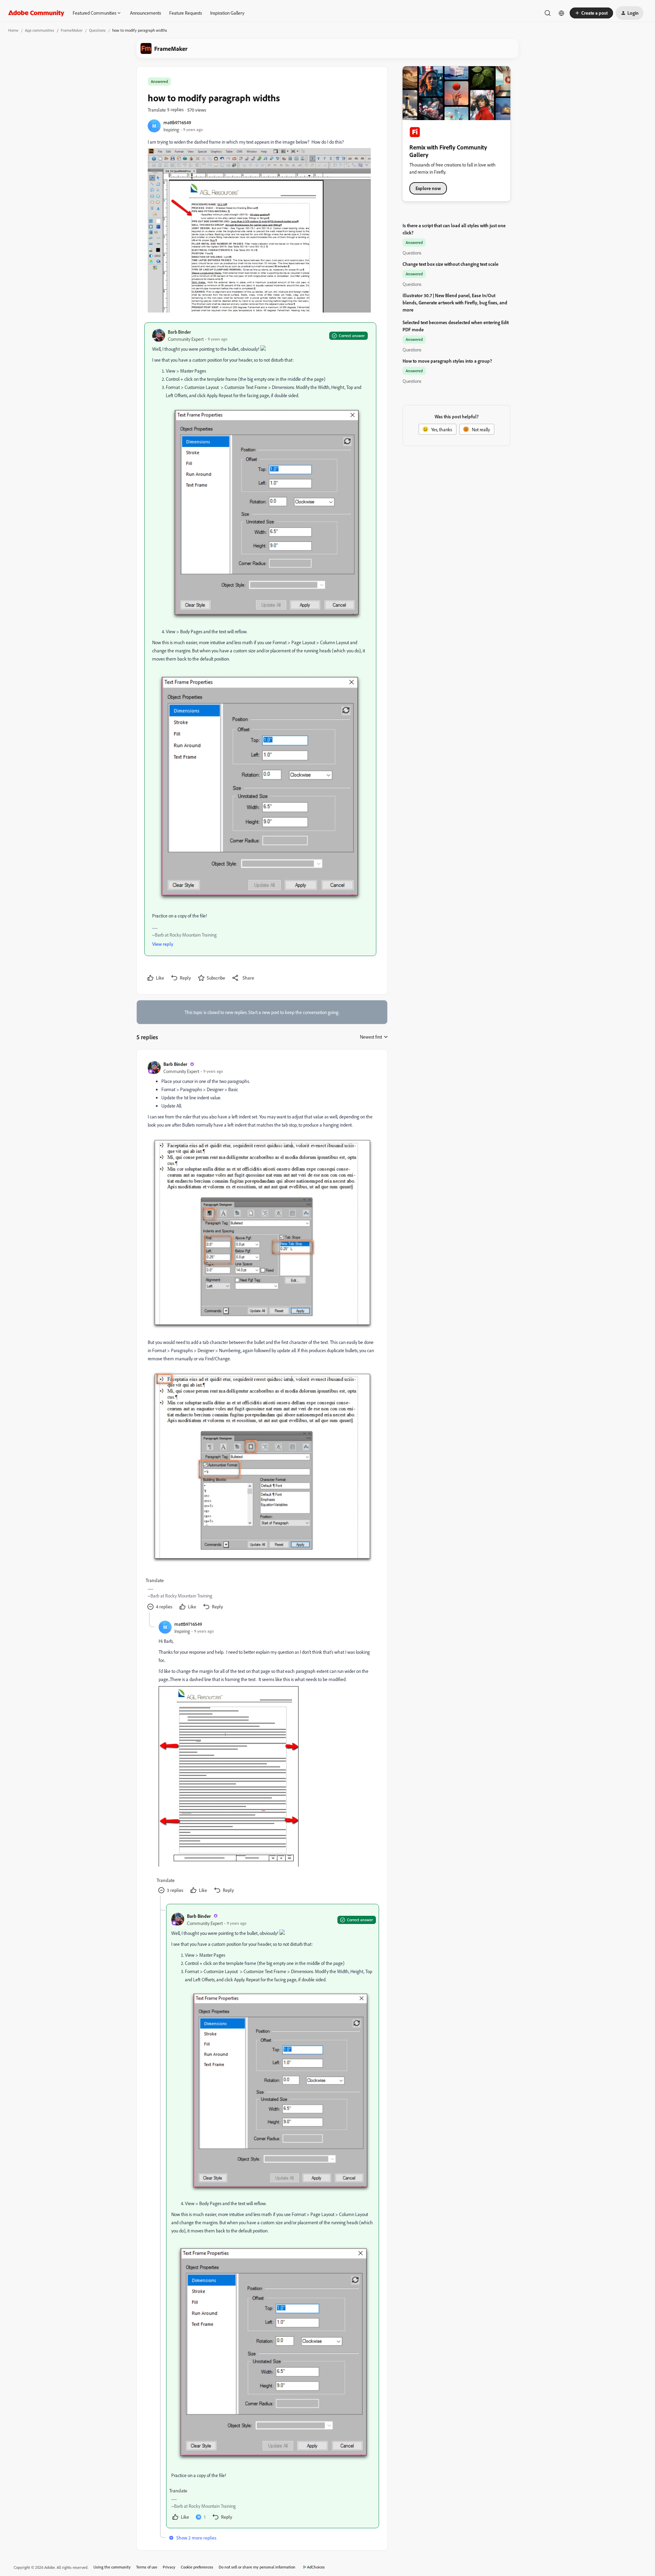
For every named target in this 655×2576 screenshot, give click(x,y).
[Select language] (562, 13)
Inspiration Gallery (227, 13)
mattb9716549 (177, 122)
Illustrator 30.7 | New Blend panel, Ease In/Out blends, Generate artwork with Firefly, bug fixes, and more (455, 302)
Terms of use (147, 2567)
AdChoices (316, 2567)
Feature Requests (186, 13)
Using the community (112, 2567)
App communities (40, 30)
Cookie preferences (197, 2567)
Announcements (145, 13)
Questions (97, 30)
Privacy (169, 2567)
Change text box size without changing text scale (450, 264)
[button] (591, 13)
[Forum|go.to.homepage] (36, 13)
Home (13, 30)
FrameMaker (72, 30)
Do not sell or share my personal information (257, 2567)
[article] (262, 1336)
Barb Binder (179, 332)
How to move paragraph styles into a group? (447, 361)
